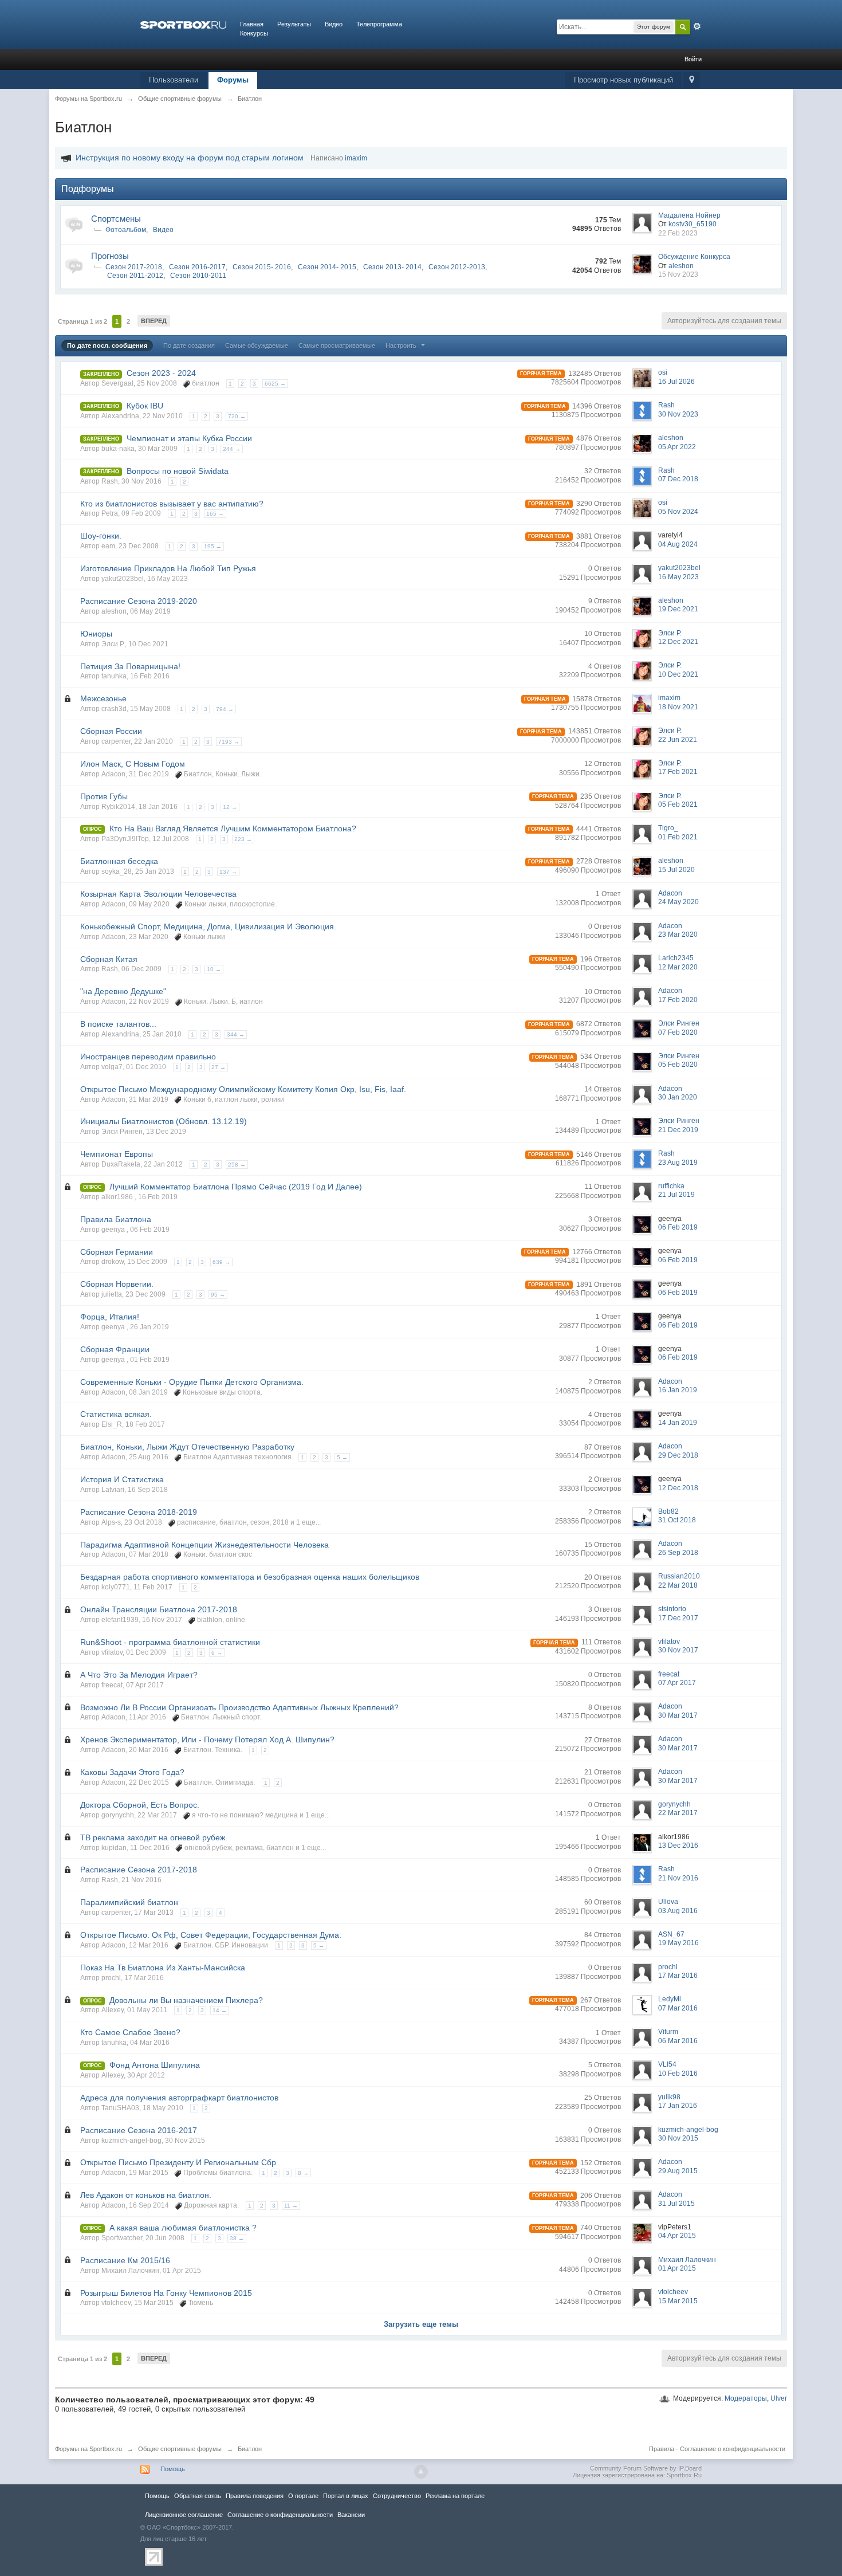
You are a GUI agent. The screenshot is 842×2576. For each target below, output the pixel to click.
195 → (213, 546)
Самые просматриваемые (337, 345)
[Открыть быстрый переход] (692, 80)
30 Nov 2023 (678, 414)
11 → (291, 2206)
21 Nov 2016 (678, 1878)
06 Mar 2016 (678, 2041)
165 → (215, 514)
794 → (225, 709)
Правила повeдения (255, 2496)
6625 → (275, 384)
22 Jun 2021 (678, 740)
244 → (232, 449)
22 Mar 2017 (678, 1813)
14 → (220, 2010)
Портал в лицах (346, 2496)
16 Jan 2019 (678, 1390)
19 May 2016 (678, 1943)
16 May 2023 (678, 577)
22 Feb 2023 (678, 233)
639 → (221, 1262)
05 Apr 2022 (677, 447)
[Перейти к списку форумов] (183, 24)
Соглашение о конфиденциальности (733, 2449)
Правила (662, 2449)
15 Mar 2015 (678, 2301)
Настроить (402, 345)
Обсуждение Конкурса (694, 257)
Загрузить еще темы (421, 2324)
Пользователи (174, 80)
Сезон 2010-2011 (198, 276)
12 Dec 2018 (678, 1488)
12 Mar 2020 (678, 967)
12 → (230, 807)
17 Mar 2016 (678, 1976)
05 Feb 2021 (678, 804)
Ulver (779, 2398)
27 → (219, 1067)
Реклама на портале (455, 2496)
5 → (342, 1457)
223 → (243, 839)
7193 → (229, 742)
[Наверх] (421, 2472)
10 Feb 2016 (678, 2074)
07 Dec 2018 (678, 479)
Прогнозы (110, 256)
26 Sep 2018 (678, 1553)
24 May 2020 (678, 902)
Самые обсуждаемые (257, 345)
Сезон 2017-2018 (134, 267)
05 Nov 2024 (678, 512)
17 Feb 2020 (678, 1000)
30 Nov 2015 (678, 2138)
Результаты (294, 24)
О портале (303, 2496)
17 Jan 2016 (678, 2106)
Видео (334, 24)
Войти (693, 59)
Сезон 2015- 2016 (262, 267)
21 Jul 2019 (676, 1195)
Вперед (154, 321)
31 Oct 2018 (677, 1520)
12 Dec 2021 (678, 642)
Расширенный (697, 26)
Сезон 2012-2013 (457, 267)
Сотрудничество (397, 2496)
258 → (237, 1165)
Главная (252, 24)
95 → (218, 1295)
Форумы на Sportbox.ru (88, 2449)
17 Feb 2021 (678, 772)
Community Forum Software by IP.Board (646, 2468)
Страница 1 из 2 (82, 321)
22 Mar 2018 (678, 1585)
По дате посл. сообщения (107, 345)
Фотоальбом (126, 230)
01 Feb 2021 (678, 837)
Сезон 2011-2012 (135, 276)
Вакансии (351, 2515)
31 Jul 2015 (676, 2204)
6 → (217, 1653)
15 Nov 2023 (678, 274)
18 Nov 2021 (678, 707)
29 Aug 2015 (678, 2171)
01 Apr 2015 (677, 2268)
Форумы (233, 80)
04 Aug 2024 (678, 544)
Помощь (173, 2469)
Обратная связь (198, 2496)
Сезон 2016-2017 (197, 267)
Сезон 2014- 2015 (327, 267)
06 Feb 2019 (678, 1227)
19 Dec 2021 (678, 609)
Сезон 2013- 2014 (392, 267)
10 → (214, 969)
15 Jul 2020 (676, 870)
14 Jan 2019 (678, 1423)
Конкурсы (254, 33)
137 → (228, 872)
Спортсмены (116, 219)
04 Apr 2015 (677, 2236)
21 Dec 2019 (678, 1130)
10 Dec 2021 (678, 674)
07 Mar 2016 (678, 2008)
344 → (236, 1034)
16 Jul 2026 (676, 382)
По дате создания (189, 345)
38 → (237, 2238)
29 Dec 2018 (678, 1455)
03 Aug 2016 (678, 1911)
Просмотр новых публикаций (623, 80)
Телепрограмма (379, 24)
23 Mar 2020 (678, 934)
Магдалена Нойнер (689, 215)
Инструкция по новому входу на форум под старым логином (190, 158)
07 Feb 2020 (678, 1032)
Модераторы (746, 2398)
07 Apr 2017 (677, 1683)
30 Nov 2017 (678, 1650)
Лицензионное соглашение (184, 2515)
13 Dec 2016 (678, 1845)
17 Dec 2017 (678, 1618)
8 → (303, 2173)
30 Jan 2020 (678, 1097)
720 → (237, 416)
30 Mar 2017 (678, 1715)
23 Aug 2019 (678, 1163)
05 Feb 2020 (678, 1065)
